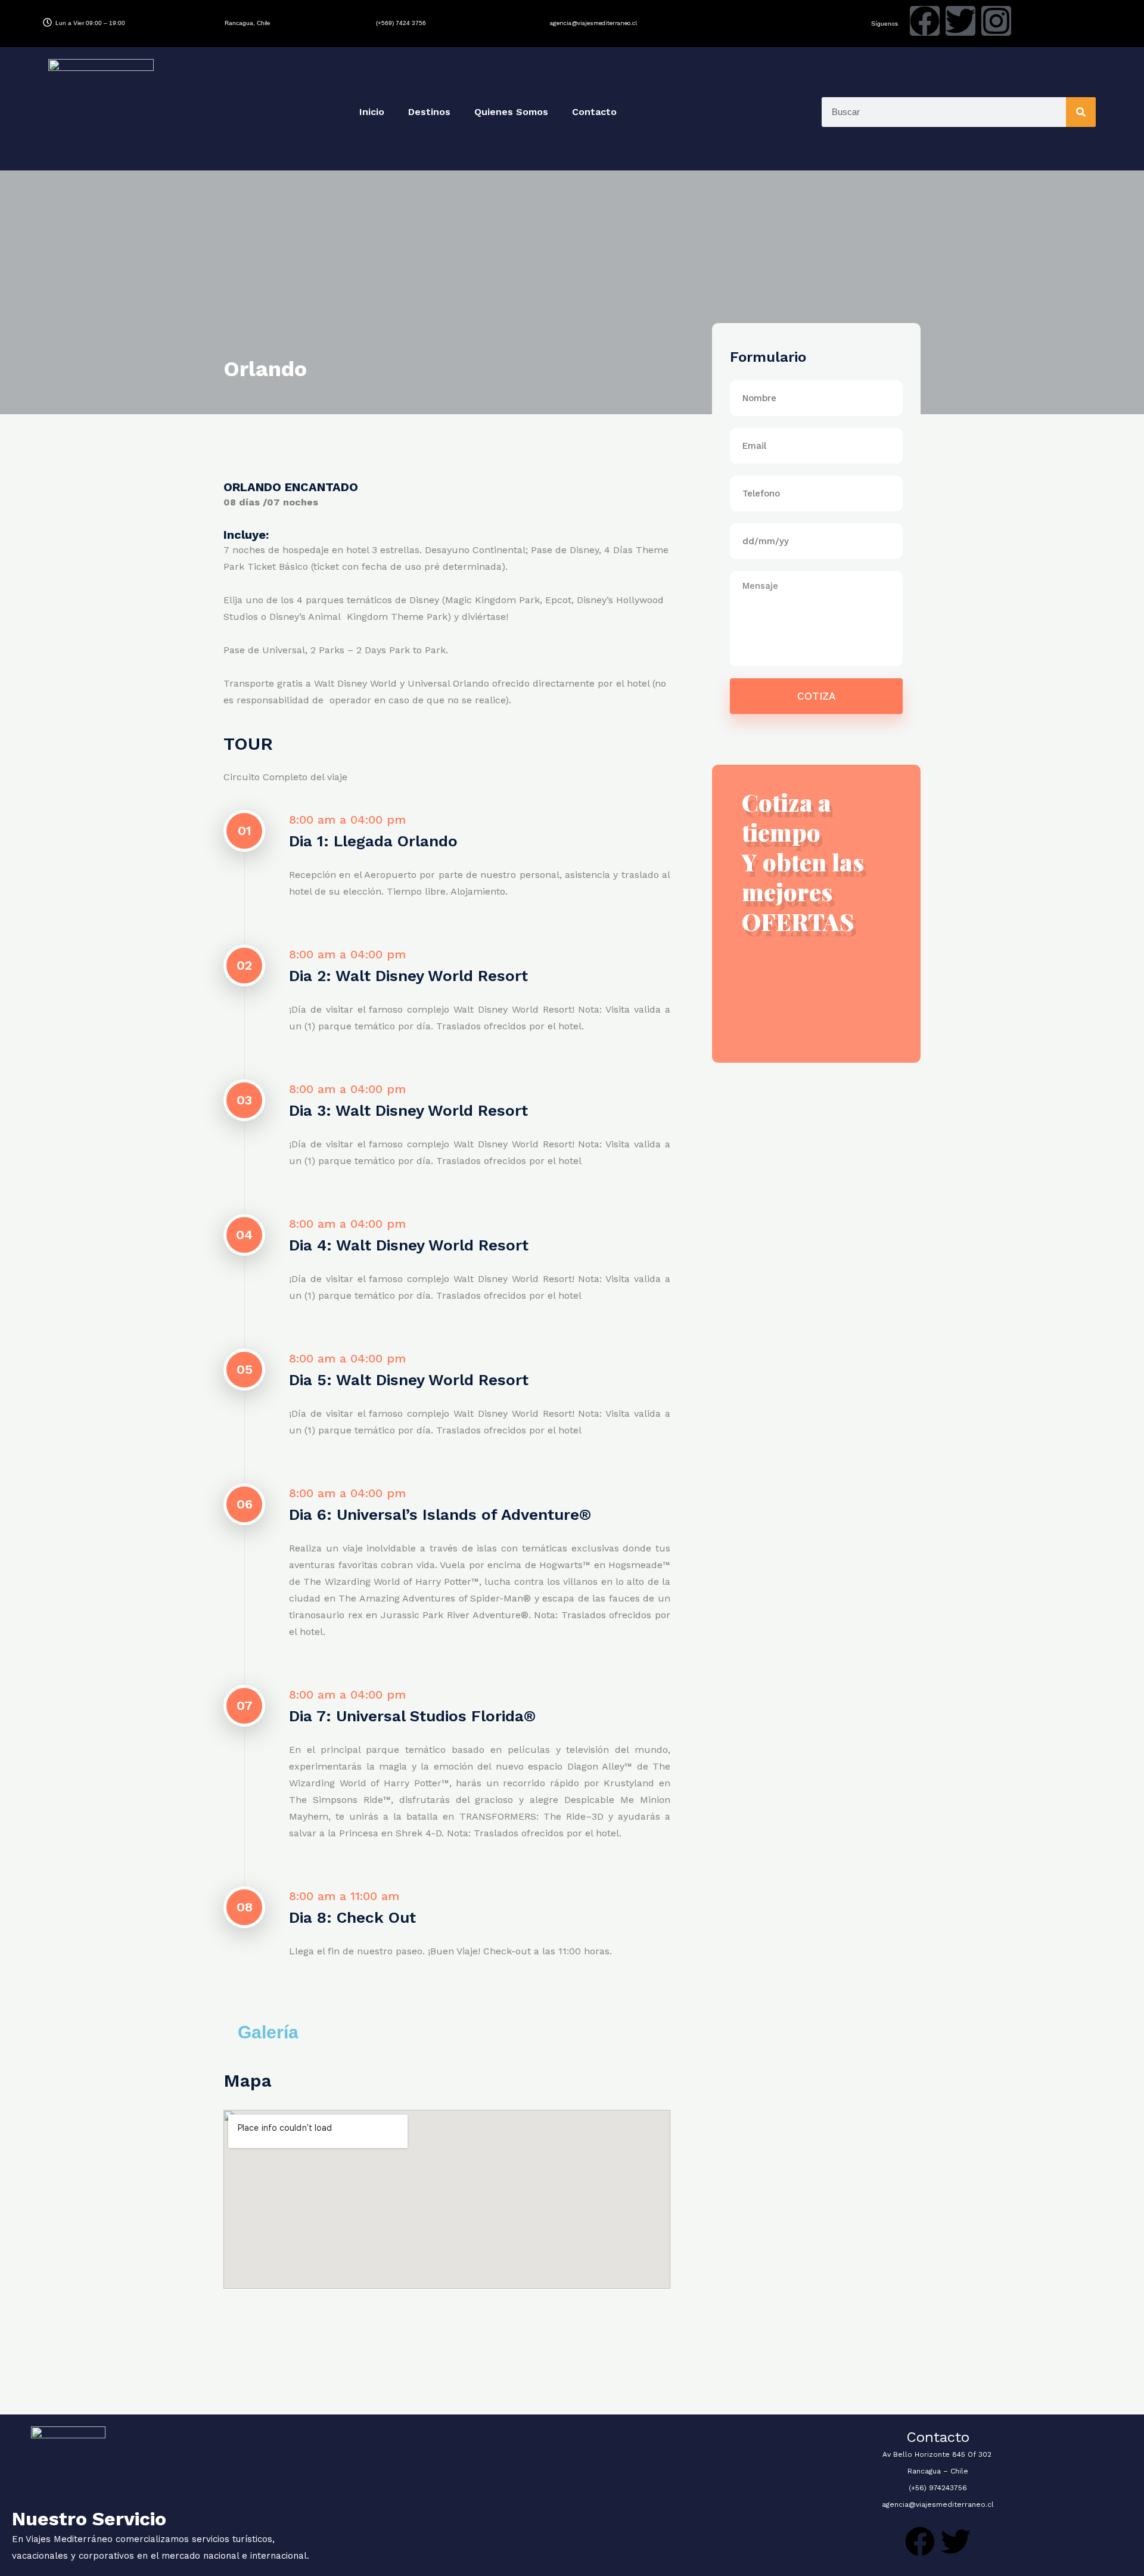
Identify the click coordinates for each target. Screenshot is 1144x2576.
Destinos (429, 112)
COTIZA (816, 696)
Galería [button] (268, 2032)
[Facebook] (925, 21)
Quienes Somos (511, 112)
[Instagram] (996, 21)
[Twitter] (960, 21)
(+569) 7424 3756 (401, 23)
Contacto (594, 112)
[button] (321, 2032)
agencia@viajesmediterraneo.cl (593, 23)
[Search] (1081, 112)
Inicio (372, 112)
